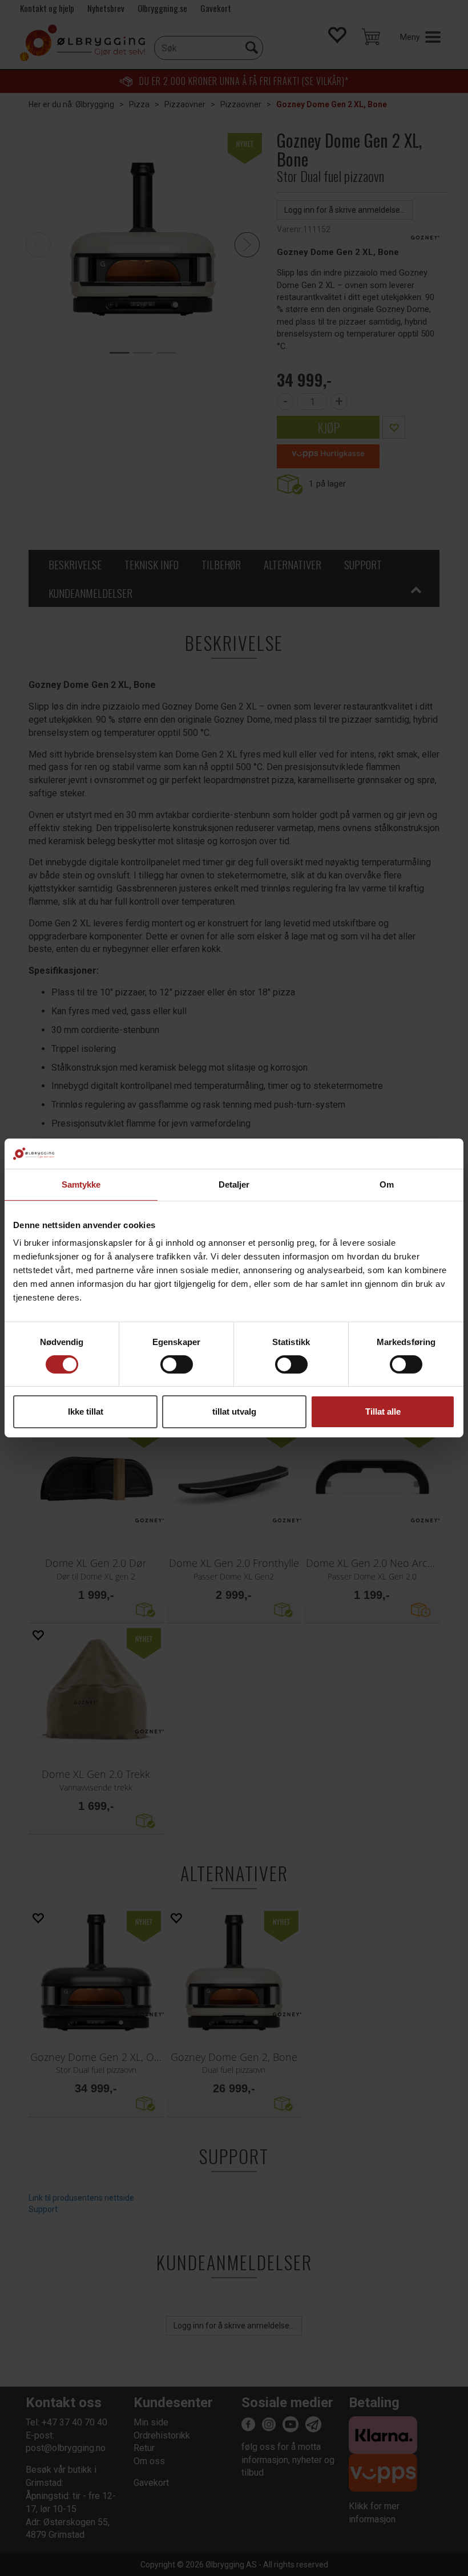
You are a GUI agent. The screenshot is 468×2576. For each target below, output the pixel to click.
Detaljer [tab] (234, 1184)
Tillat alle (383, 1411)
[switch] (177, 1364)
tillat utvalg (234, 1411)
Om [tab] (387, 1184)
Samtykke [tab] (81, 1184)
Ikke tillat (86, 1411)
